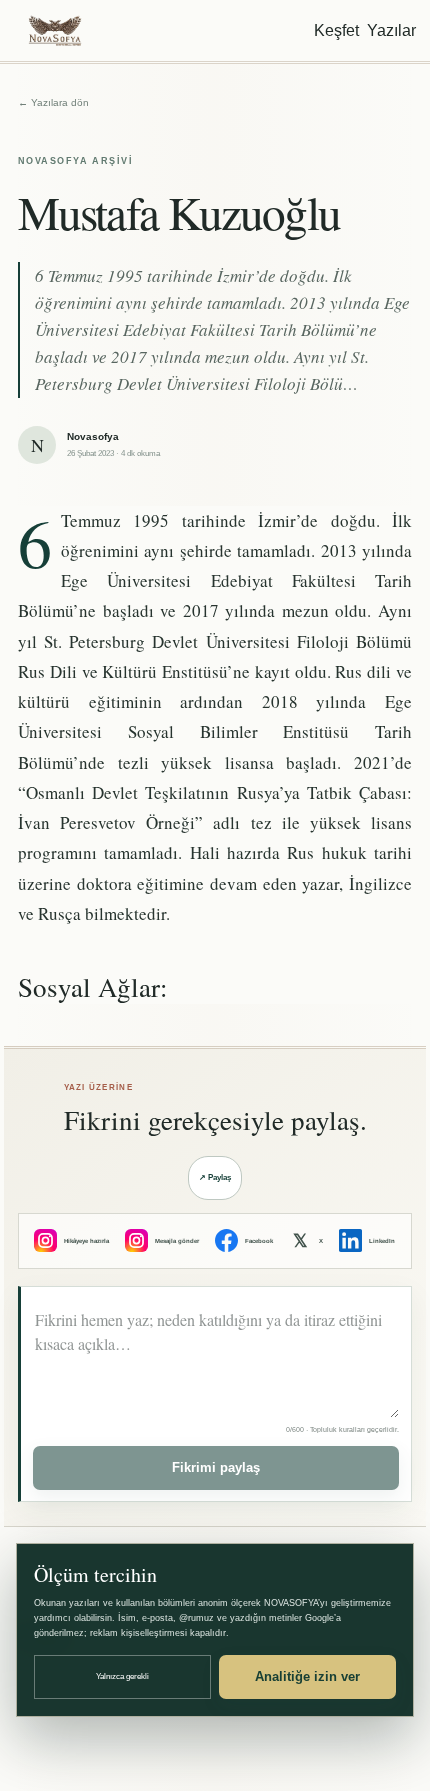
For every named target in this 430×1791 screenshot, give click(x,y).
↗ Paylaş (215, 1177)
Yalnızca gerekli (122, 1676)
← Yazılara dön (53, 102)
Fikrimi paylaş (216, 1467)
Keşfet (336, 30)
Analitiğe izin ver (307, 1676)
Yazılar (391, 30)
